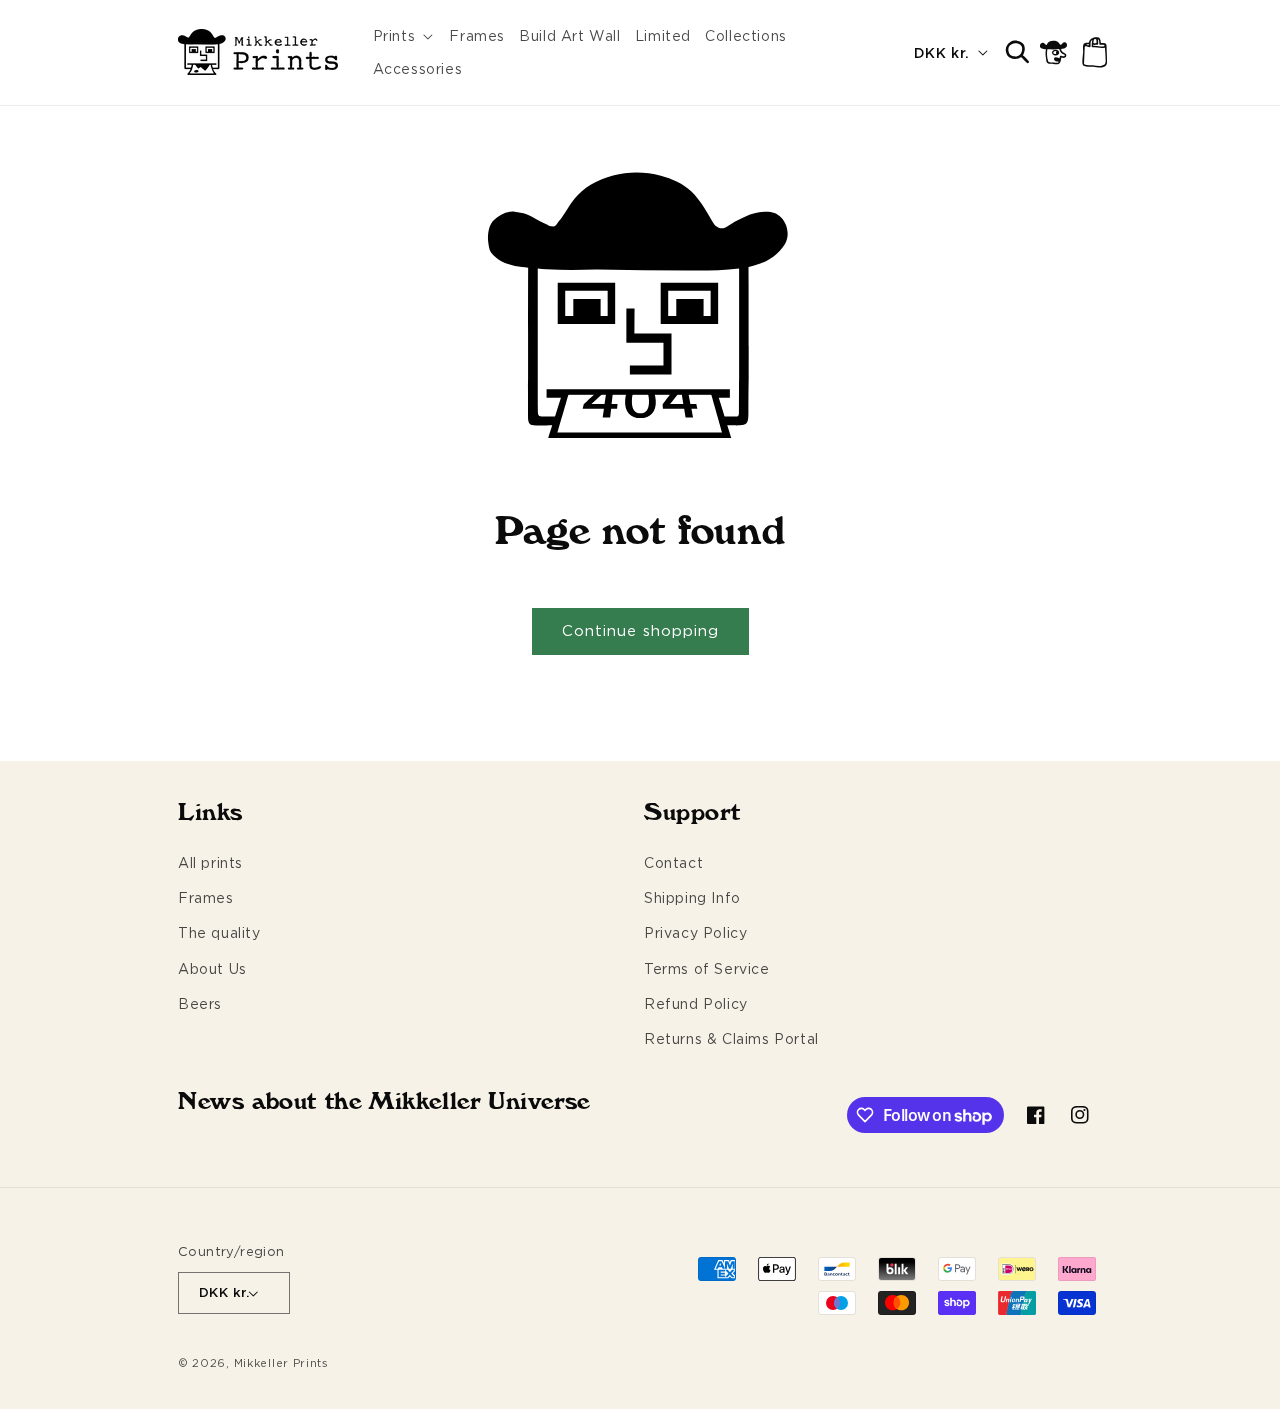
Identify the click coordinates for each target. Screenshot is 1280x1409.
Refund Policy (696, 1003)
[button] (404, 36)
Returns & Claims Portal (731, 1038)
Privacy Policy (695, 932)
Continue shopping (640, 630)
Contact (673, 862)
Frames (206, 897)
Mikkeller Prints (281, 1363)
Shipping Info (692, 897)
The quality (219, 932)
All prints (210, 862)
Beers (200, 1003)
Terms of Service (707, 968)
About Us (212, 968)
